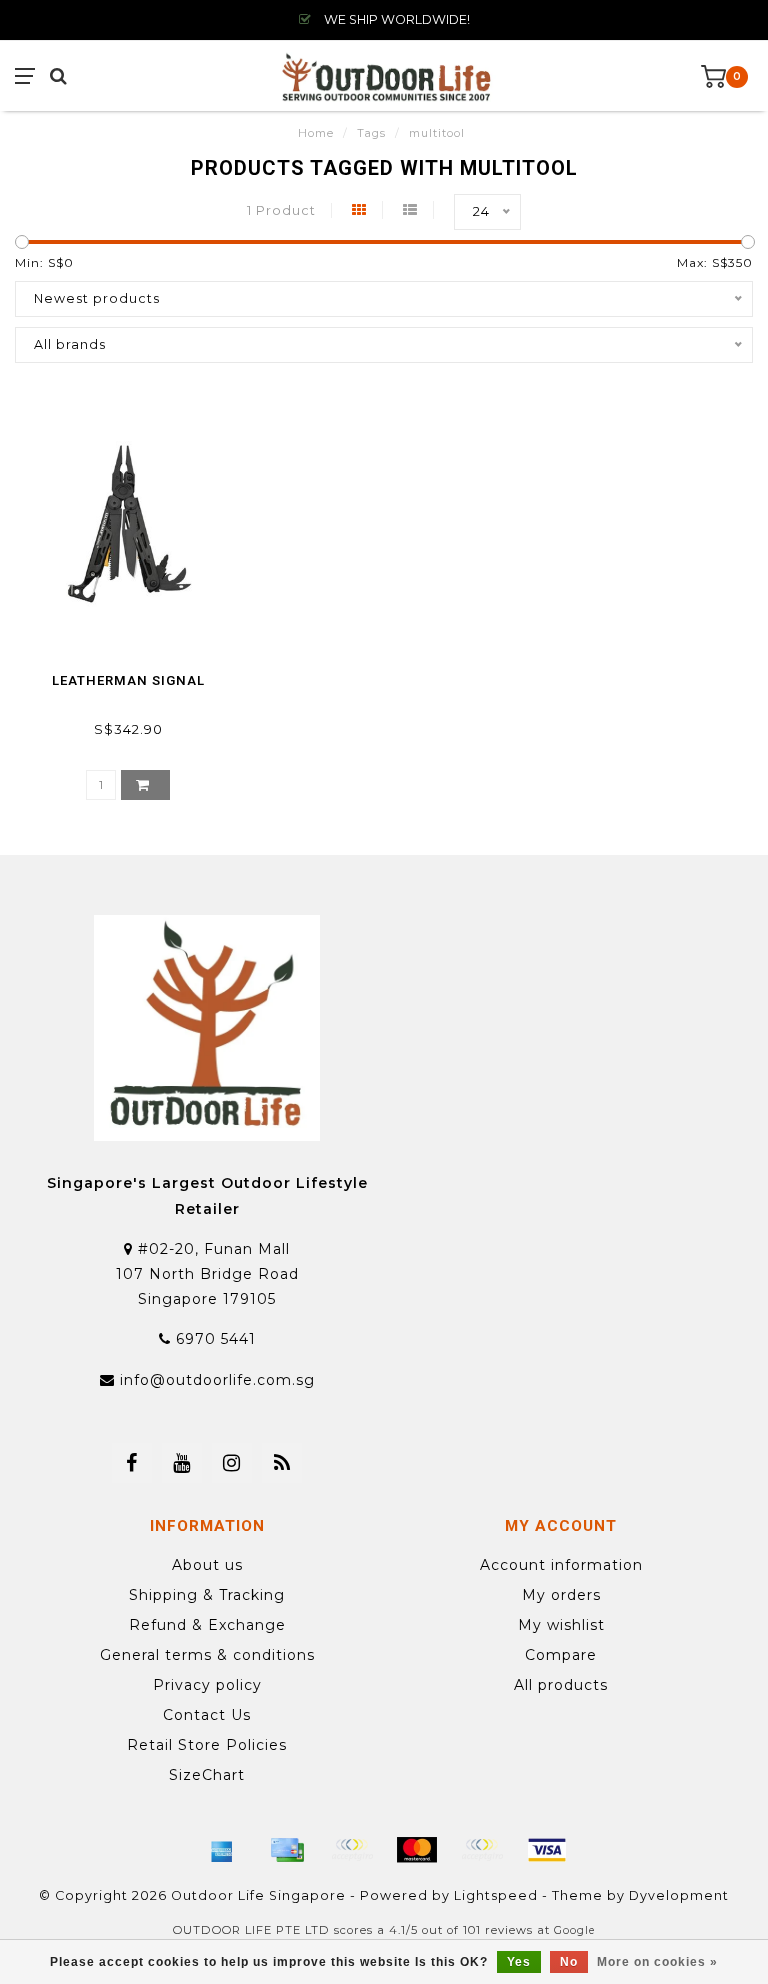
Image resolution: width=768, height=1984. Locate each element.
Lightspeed (496, 1895)
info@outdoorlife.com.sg (217, 1380)
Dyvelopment (679, 1895)
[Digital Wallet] (352, 1850)
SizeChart (207, 1775)
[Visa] (547, 1850)
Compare (561, 1655)
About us (207, 1565)
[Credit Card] (287, 1850)
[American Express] (222, 1850)
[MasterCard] (417, 1850)
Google (574, 1930)
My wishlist (561, 1625)
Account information (561, 1565)
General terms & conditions (207, 1655)
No (569, 1962)
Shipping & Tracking (207, 1595)
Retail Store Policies (207, 1745)
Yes (519, 1962)
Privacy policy (207, 1685)
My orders (561, 1595)
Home (316, 133)
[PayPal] (482, 1850)
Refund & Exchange (207, 1625)
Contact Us (207, 1715)
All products (561, 1685)
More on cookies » (657, 1962)
